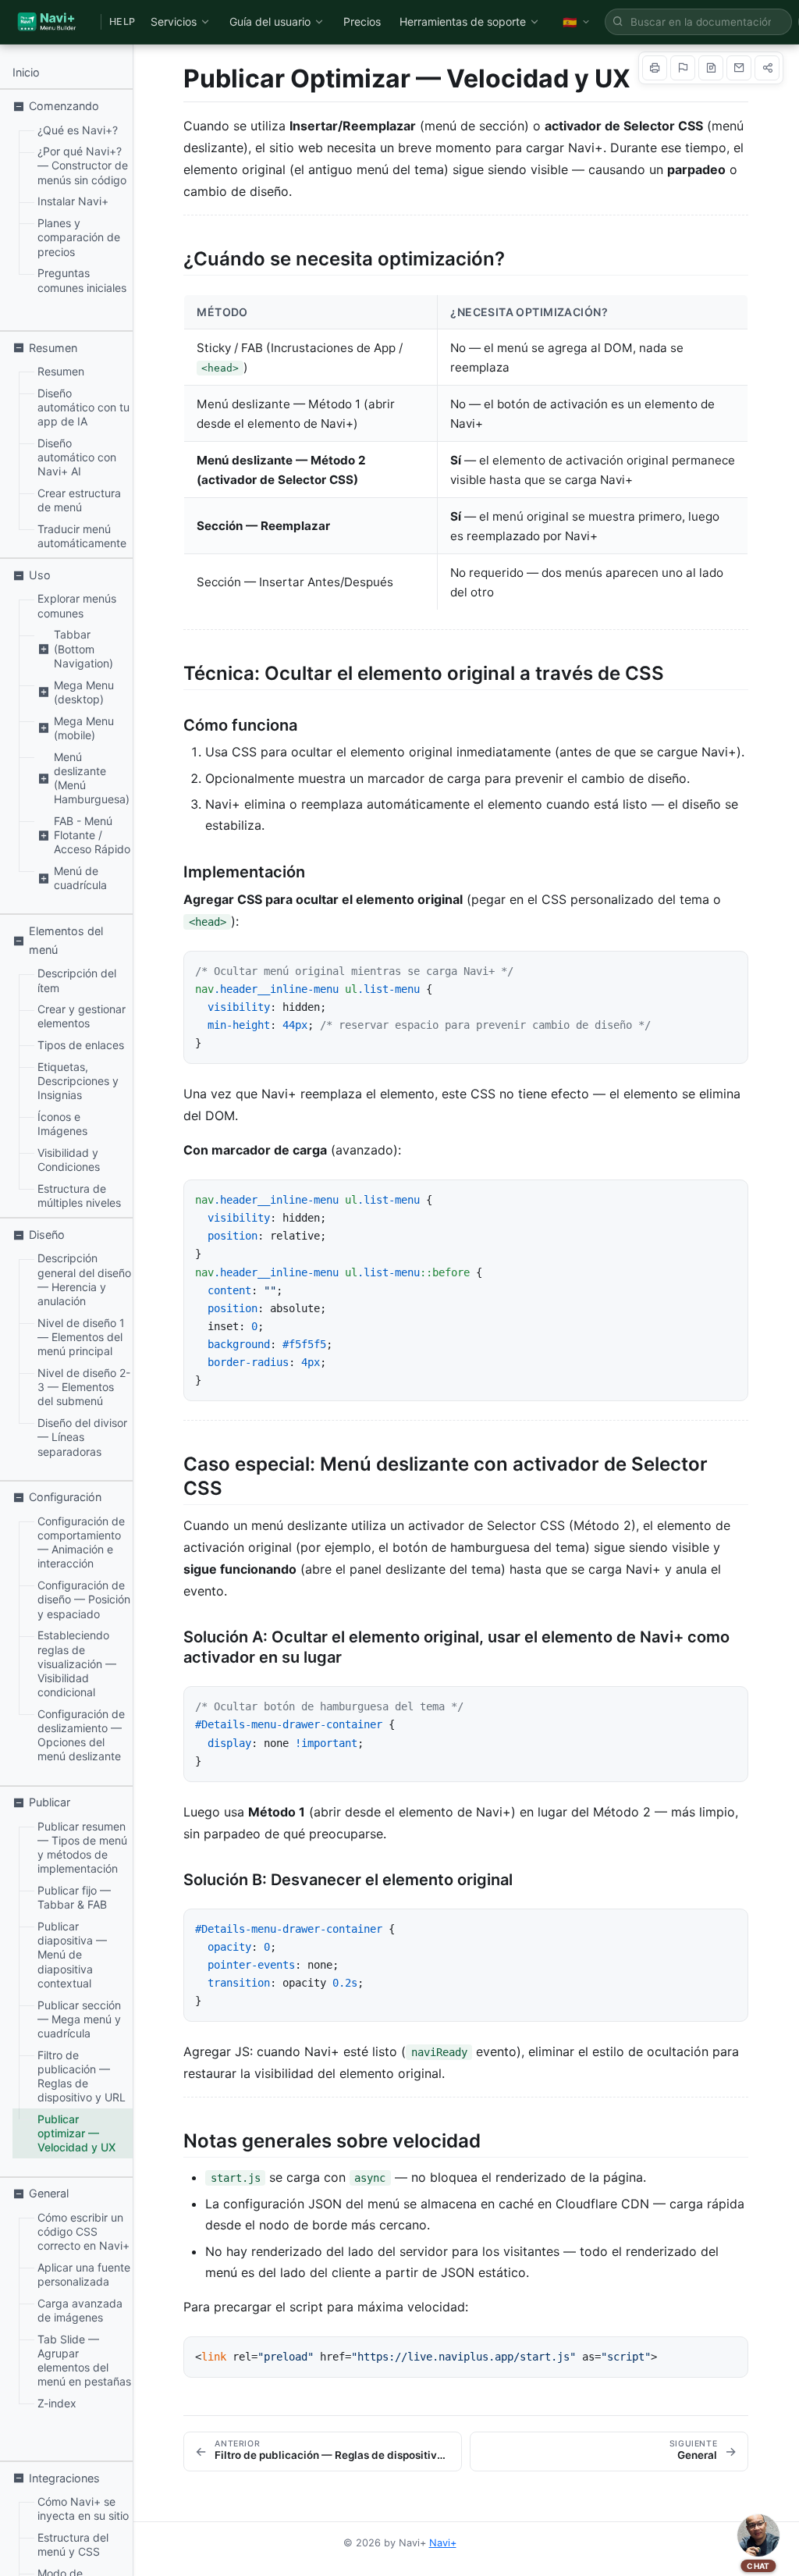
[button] (69, 106)
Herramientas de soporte (463, 21)
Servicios (174, 21)
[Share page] (767, 68)
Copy (720, 969)
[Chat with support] (758, 2535)
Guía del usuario (270, 21)
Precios (362, 21)
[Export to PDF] (711, 68)
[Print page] (655, 68)
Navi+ (443, 2543)
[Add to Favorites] (683, 68)
